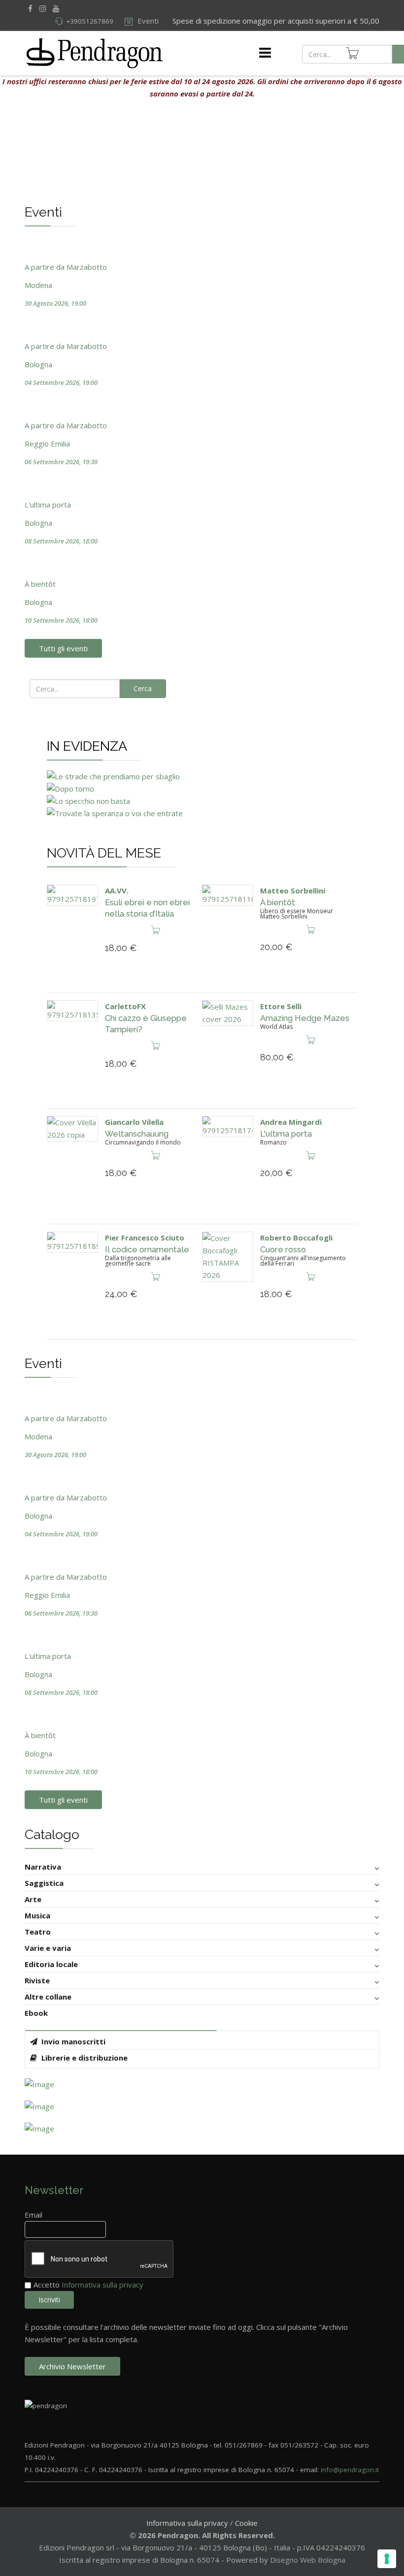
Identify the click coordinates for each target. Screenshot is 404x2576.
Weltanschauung (137, 1134)
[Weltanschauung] (72, 1129)
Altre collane (48, 1997)
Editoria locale (51, 1964)
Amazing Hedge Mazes (305, 1018)
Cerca (143, 688)
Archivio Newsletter (72, 2366)
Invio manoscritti (72, 2041)
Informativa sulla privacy (102, 2285)
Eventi (147, 21)
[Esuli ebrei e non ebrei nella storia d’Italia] (72, 895)
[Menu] (265, 53)
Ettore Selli (281, 1006)
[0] (352, 53)
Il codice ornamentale (147, 1249)
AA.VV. (117, 890)
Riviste (37, 1980)
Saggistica (44, 1883)
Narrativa (43, 1867)
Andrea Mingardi (291, 1122)
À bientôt (278, 902)
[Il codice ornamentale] (72, 1242)
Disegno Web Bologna (308, 2560)
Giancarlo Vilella (134, 1122)
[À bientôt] (228, 895)
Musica (37, 1915)
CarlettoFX (125, 1006)
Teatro (38, 1932)
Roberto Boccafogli (296, 1238)
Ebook (36, 2013)
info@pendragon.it (350, 2470)
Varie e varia (48, 1948)
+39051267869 (90, 21)
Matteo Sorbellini (293, 890)
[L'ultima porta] (228, 1127)
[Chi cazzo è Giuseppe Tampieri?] (72, 1011)
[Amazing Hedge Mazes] (228, 1013)
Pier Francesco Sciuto (145, 1238)
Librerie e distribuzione (84, 2058)
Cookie (246, 2523)
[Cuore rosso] (228, 1257)
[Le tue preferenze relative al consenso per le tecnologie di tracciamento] (387, 2559)
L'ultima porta (286, 1134)
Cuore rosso (283, 1249)
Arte (33, 1899)
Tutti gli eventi (63, 648)
